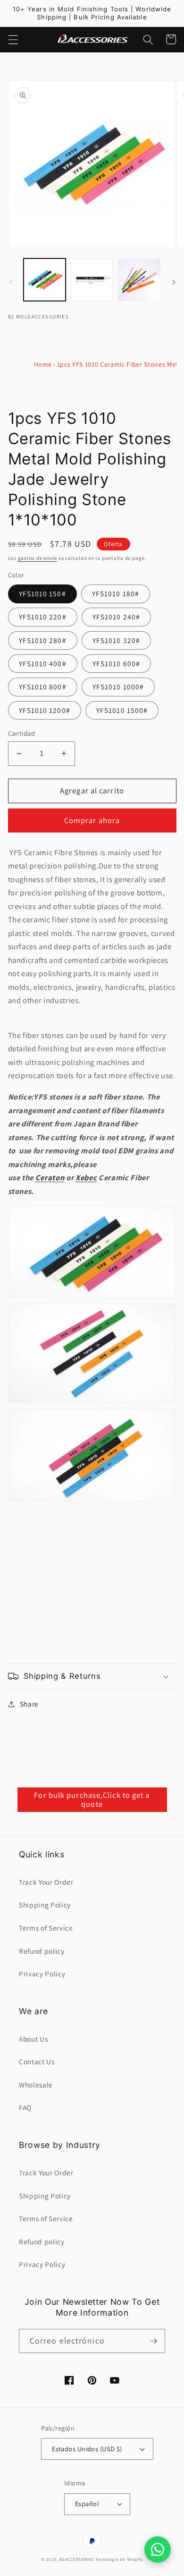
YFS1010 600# (116, 663)
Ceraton (50, 1177)
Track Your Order (46, 1882)
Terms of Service (46, 1928)
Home (43, 364)
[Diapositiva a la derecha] (174, 282)
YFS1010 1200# (45, 710)
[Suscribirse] (153, 2341)
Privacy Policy (42, 1974)
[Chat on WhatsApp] (158, 2550)
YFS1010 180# (116, 593)
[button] (13, 39)
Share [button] (29, 1704)
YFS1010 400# (43, 663)
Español (87, 2503)
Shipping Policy (45, 1905)
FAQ (25, 2107)
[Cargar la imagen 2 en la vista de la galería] (92, 279)
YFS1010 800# (43, 687)
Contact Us (37, 2061)
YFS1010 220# (43, 617)
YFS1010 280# (43, 640)
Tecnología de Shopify (119, 2559)
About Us (33, 2039)
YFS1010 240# (116, 617)
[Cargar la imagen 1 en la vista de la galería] (45, 279)
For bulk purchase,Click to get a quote (92, 1800)
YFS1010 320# (116, 640)
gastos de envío (38, 558)
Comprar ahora (92, 820)
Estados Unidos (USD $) (87, 2449)
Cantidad (22, 733)
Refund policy (42, 1951)
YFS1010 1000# (118, 687)
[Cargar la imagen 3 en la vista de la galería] (139, 279)
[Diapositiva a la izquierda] (10, 282)
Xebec (86, 1177)
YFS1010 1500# (122, 710)
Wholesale (36, 2085)
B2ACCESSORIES (77, 2559)
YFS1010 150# (42, 593)
